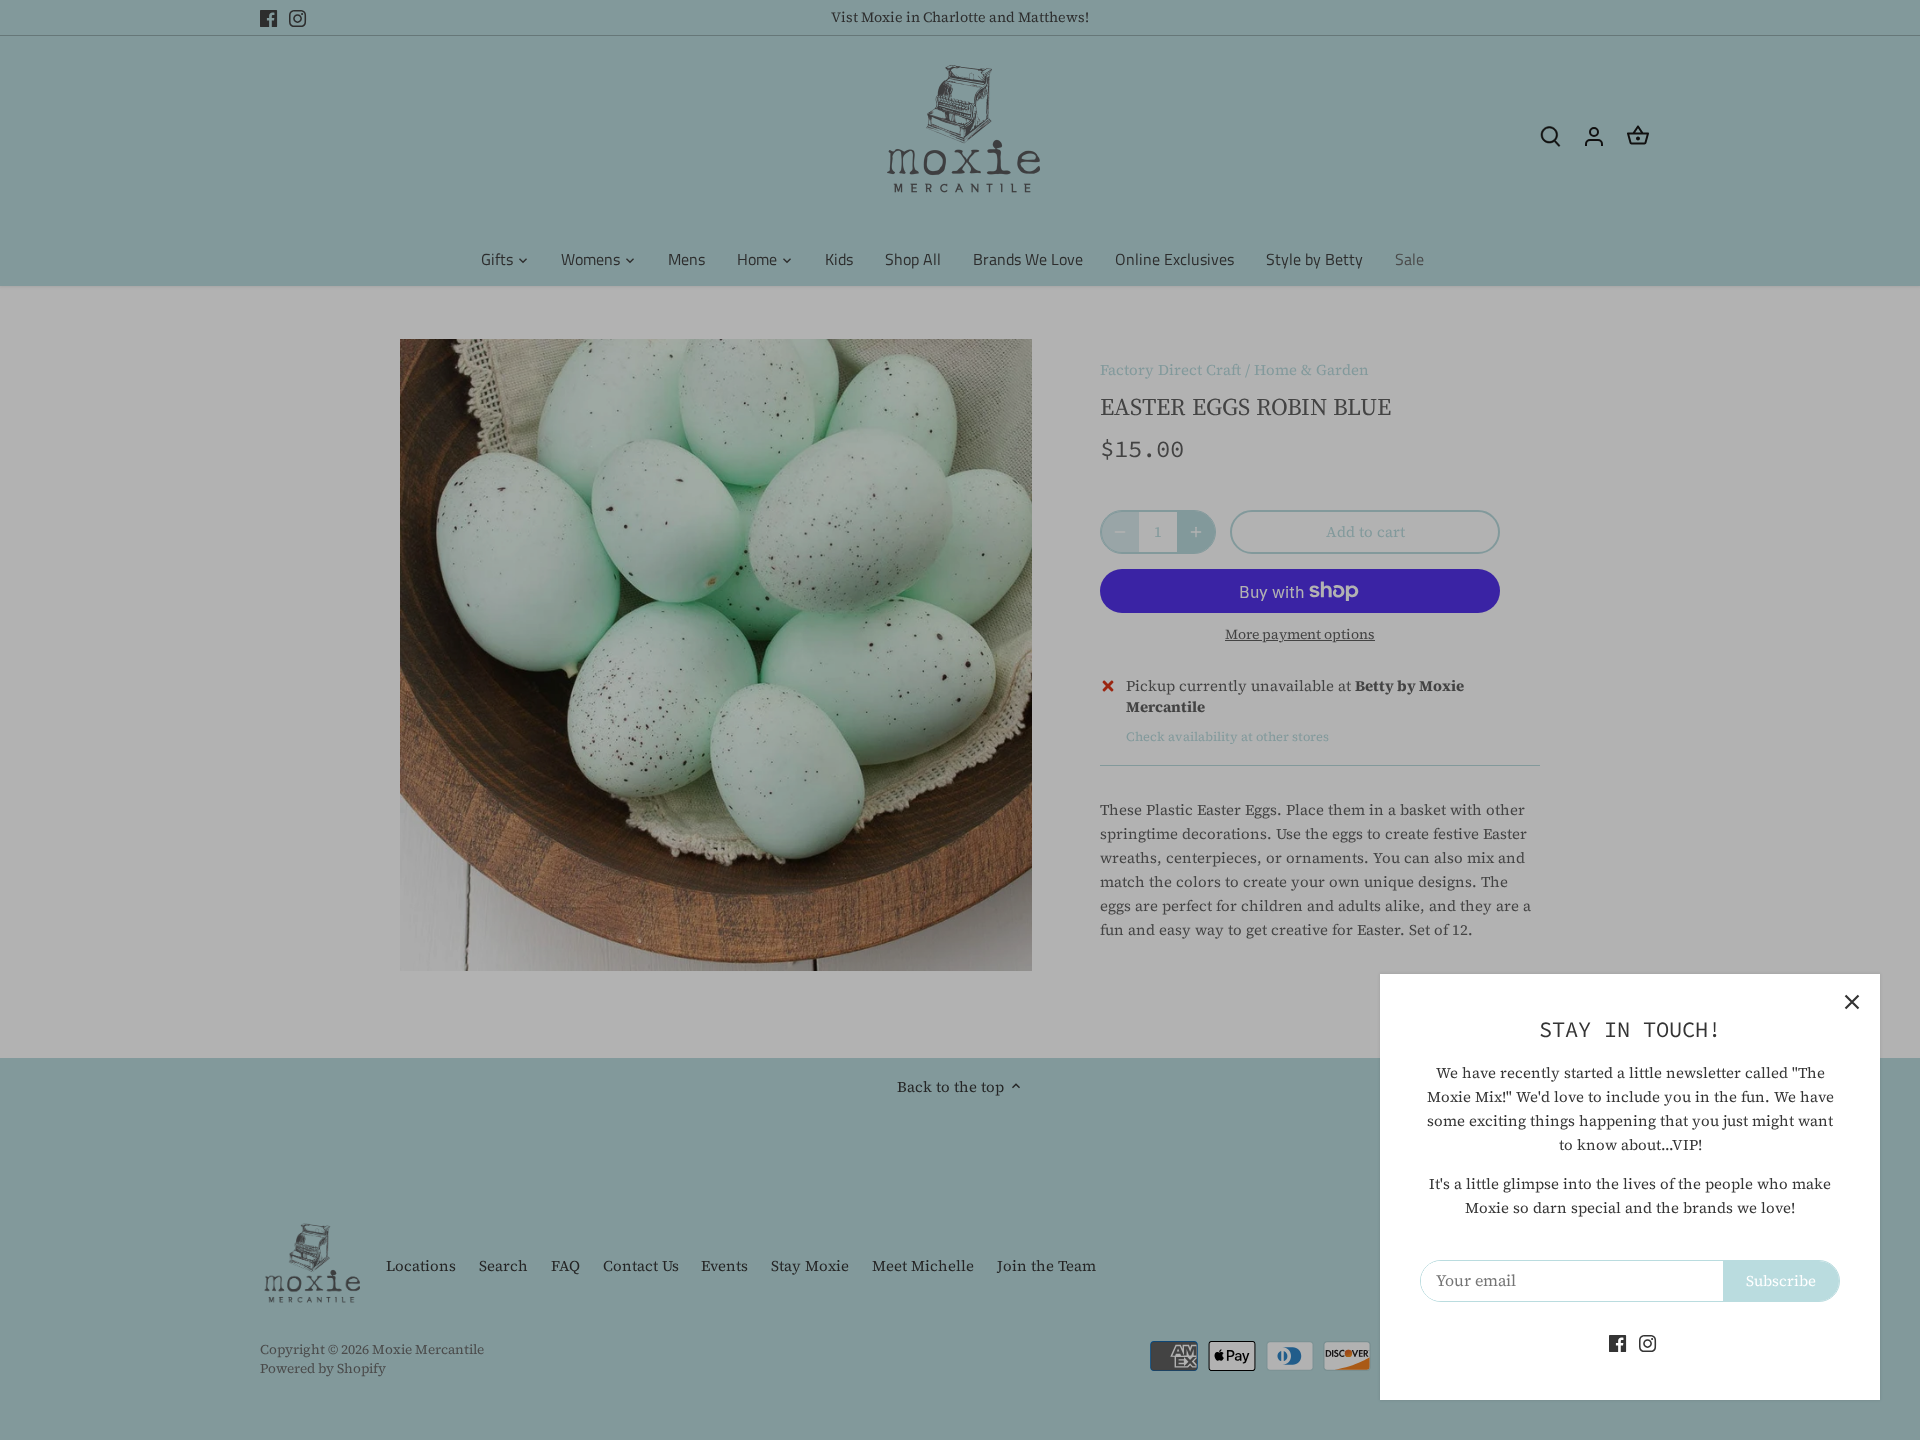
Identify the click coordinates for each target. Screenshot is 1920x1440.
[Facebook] (1617, 1342)
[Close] (1852, 1002)
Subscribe (1781, 1280)
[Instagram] (1647, 1342)
